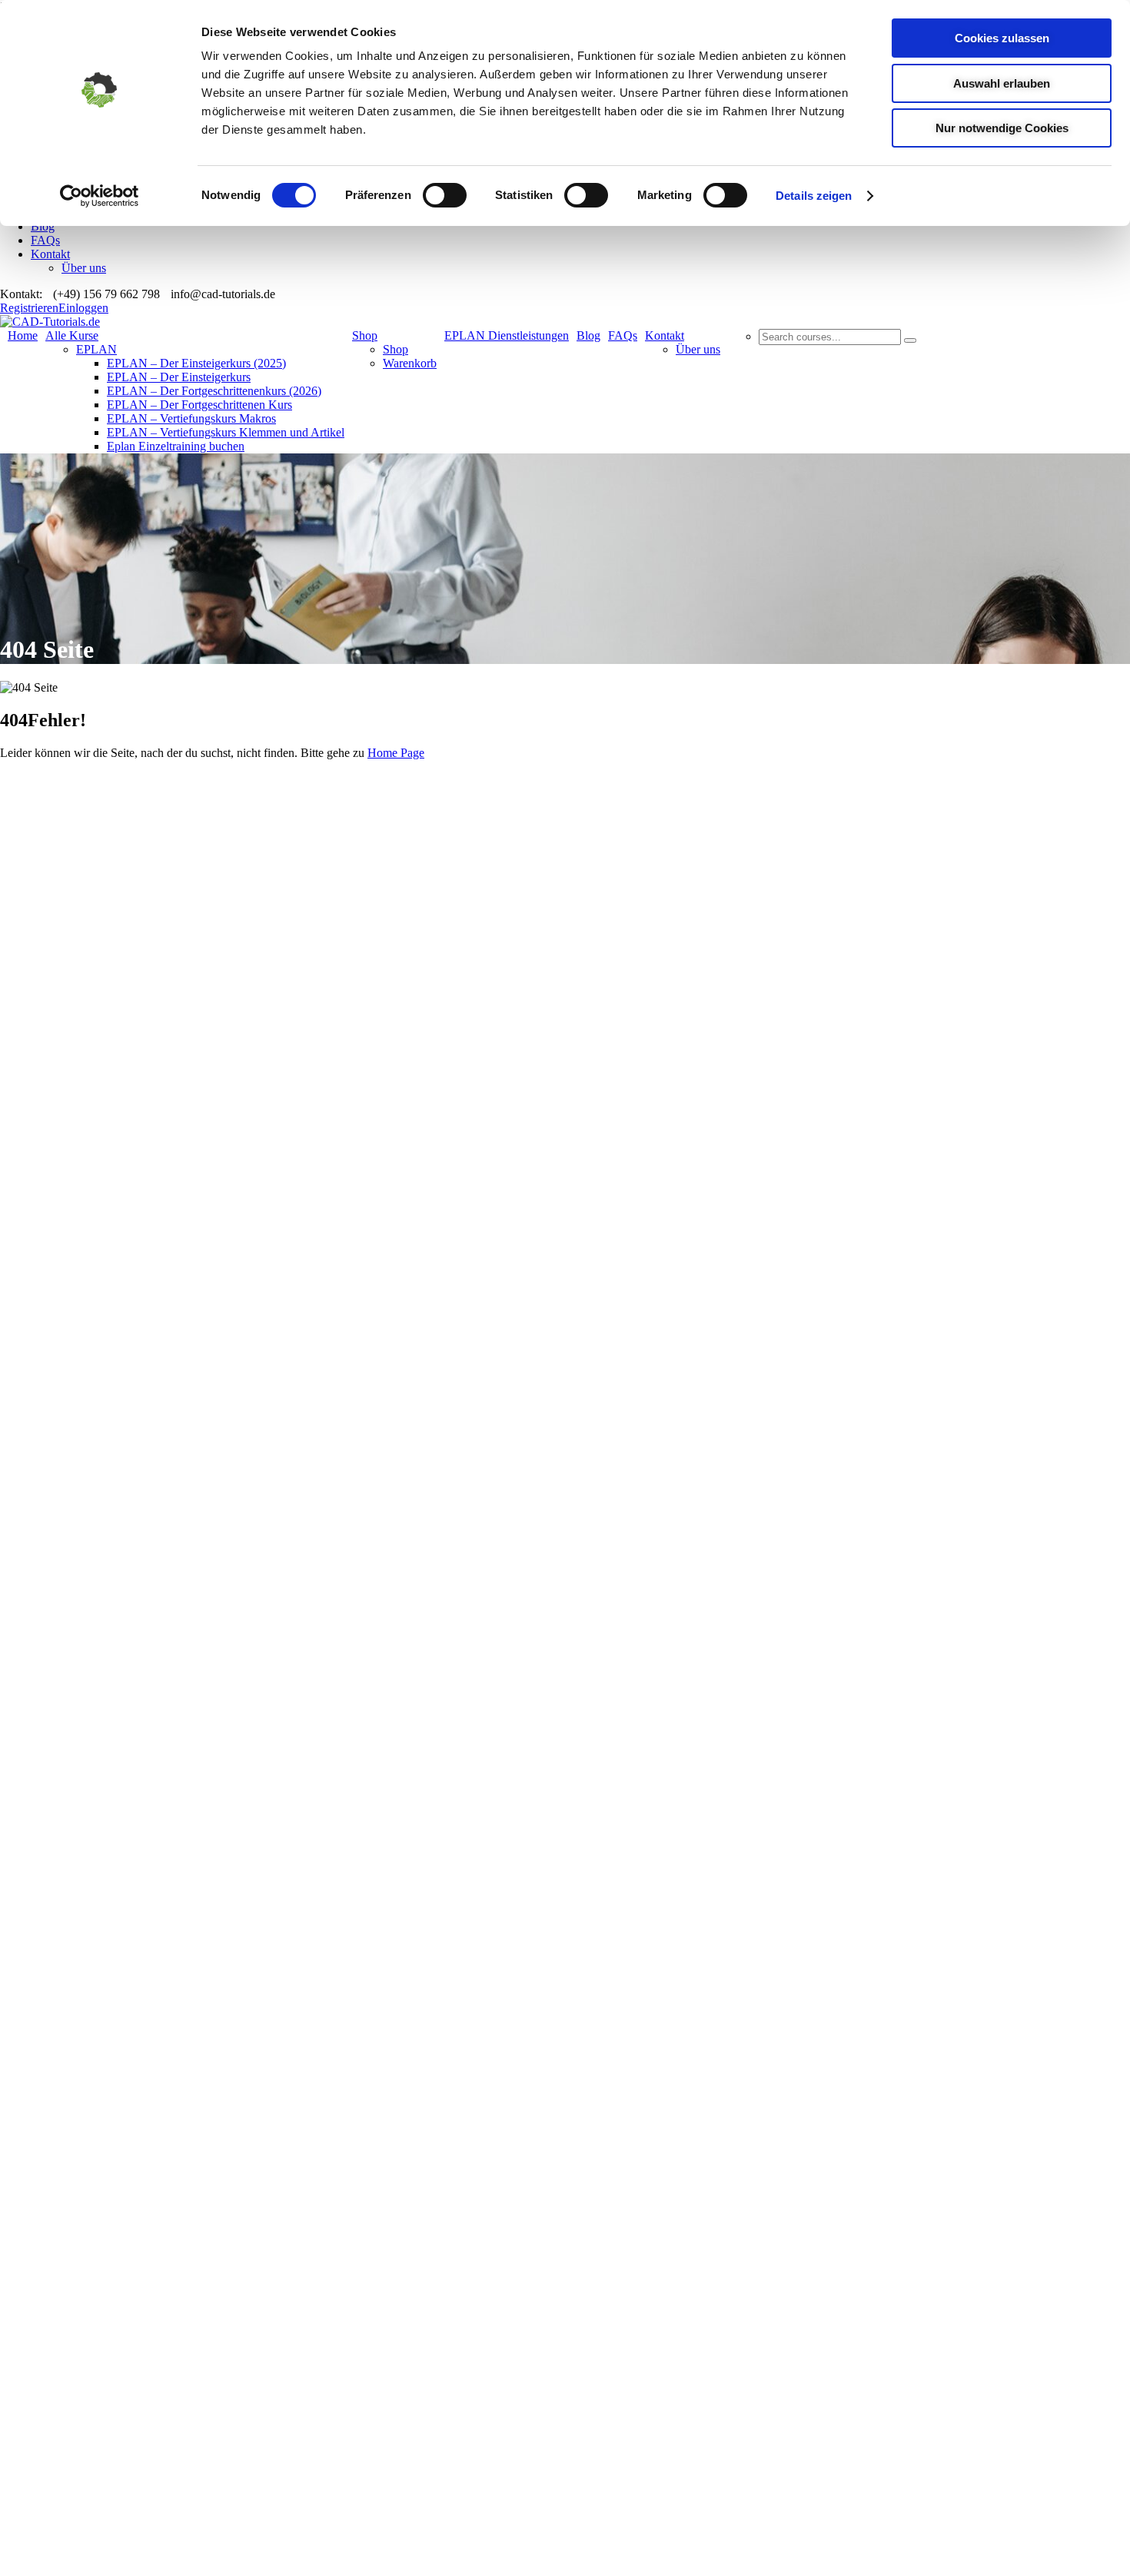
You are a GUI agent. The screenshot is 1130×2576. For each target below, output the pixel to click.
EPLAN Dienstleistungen (507, 335)
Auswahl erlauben (1002, 83)
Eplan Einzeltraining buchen (176, 446)
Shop (365, 335)
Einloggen (83, 308)
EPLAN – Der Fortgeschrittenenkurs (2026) (214, 391)
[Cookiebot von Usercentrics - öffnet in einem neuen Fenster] (100, 196)
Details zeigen (814, 196)
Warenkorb (410, 363)
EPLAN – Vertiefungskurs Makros (191, 418)
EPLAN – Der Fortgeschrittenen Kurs (199, 405)
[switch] (445, 195)
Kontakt (50, 254)
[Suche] (910, 340)
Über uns (84, 268)
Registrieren (29, 308)
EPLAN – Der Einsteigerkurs (179, 377)
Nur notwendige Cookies (1002, 128)
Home (23, 335)
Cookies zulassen (1002, 38)
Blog (43, 226)
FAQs (45, 240)
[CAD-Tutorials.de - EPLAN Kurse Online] (50, 322)
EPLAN (96, 349)
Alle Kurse (72, 335)
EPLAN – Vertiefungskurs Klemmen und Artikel (226, 432)
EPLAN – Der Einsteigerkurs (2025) (196, 363)
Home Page (396, 753)
